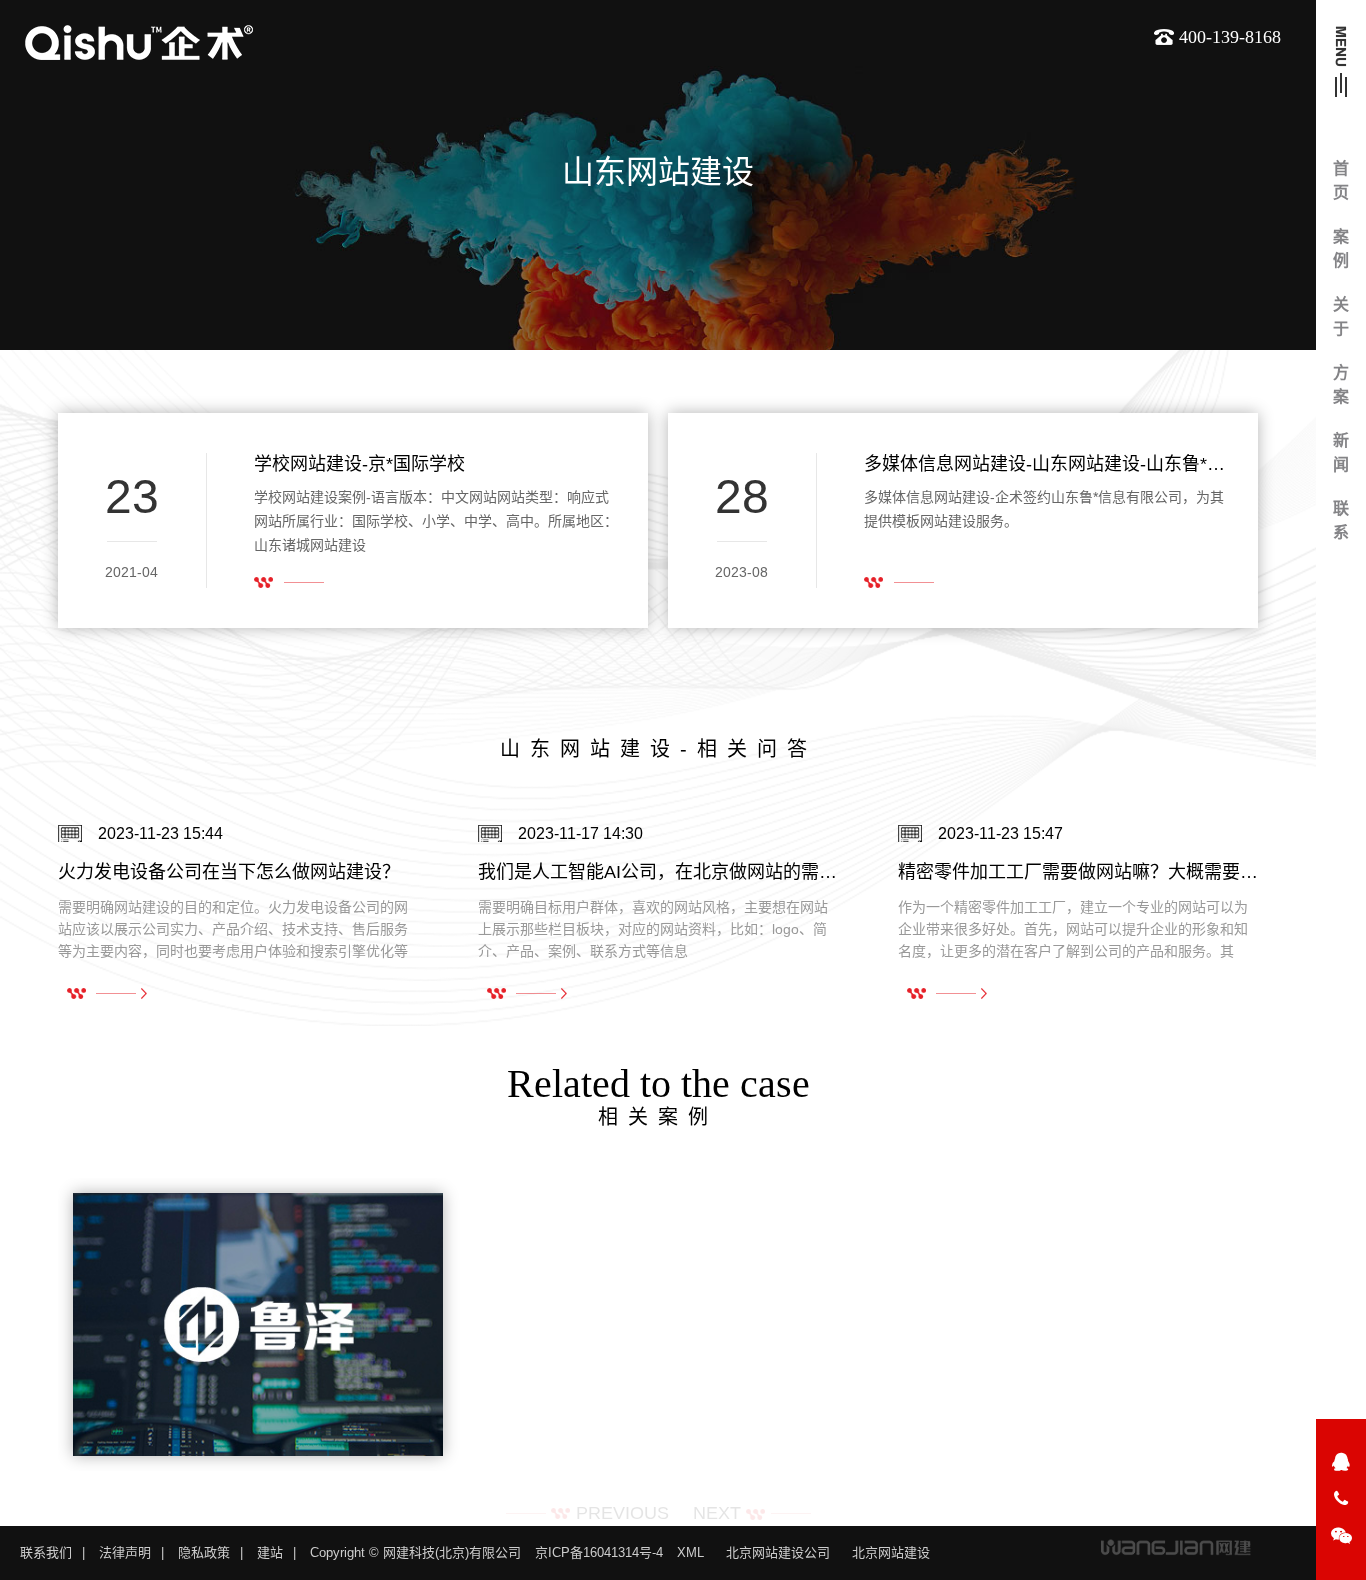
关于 (1341, 316)
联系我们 (46, 1552)
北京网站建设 (891, 1552)
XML (690, 1552)
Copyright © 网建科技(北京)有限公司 (415, 1552)
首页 (1341, 180)
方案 (1341, 384)
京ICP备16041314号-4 (599, 1552)
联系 (1341, 520)
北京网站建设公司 (778, 1552)
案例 (1341, 248)
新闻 (1341, 452)
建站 (270, 1552)
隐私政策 (204, 1552)
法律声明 (125, 1552)
